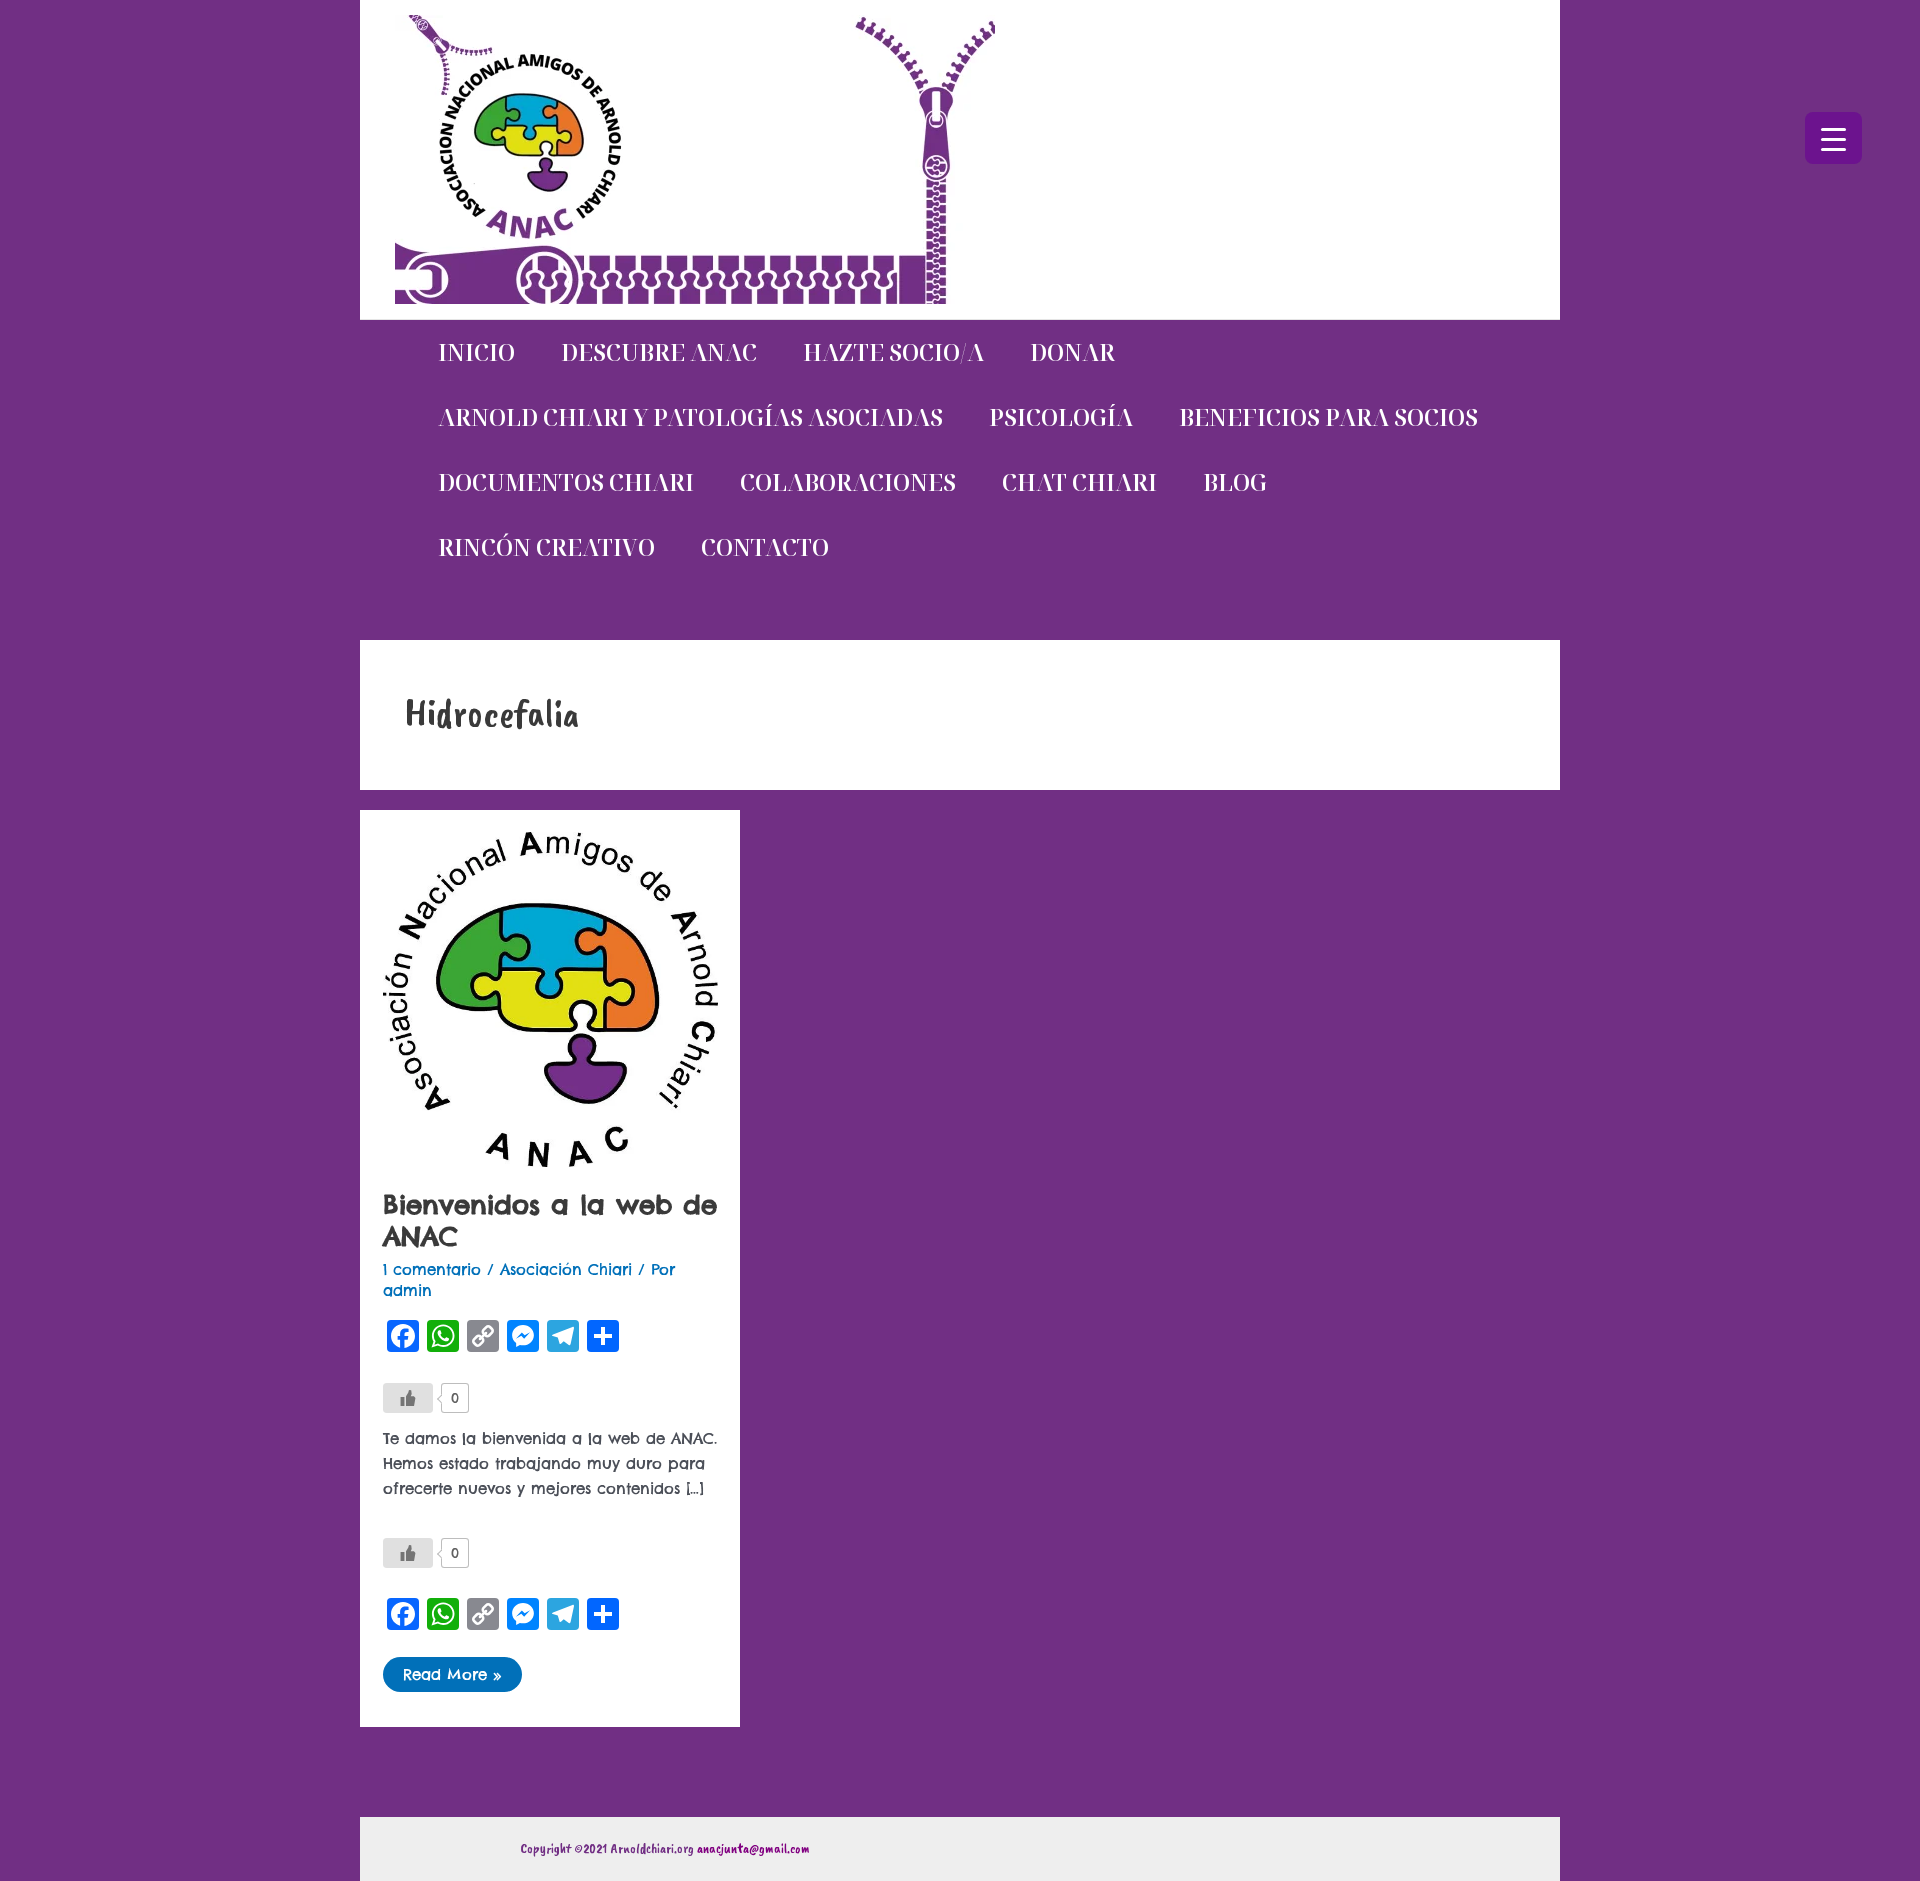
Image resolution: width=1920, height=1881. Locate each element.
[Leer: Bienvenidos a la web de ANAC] (550, 998)
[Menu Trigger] (1833, 138)
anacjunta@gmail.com (753, 1848)
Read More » (452, 1670)
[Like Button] (408, 1398)
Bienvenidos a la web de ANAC (550, 1220)
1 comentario (432, 1269)
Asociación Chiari (566, 1269)
